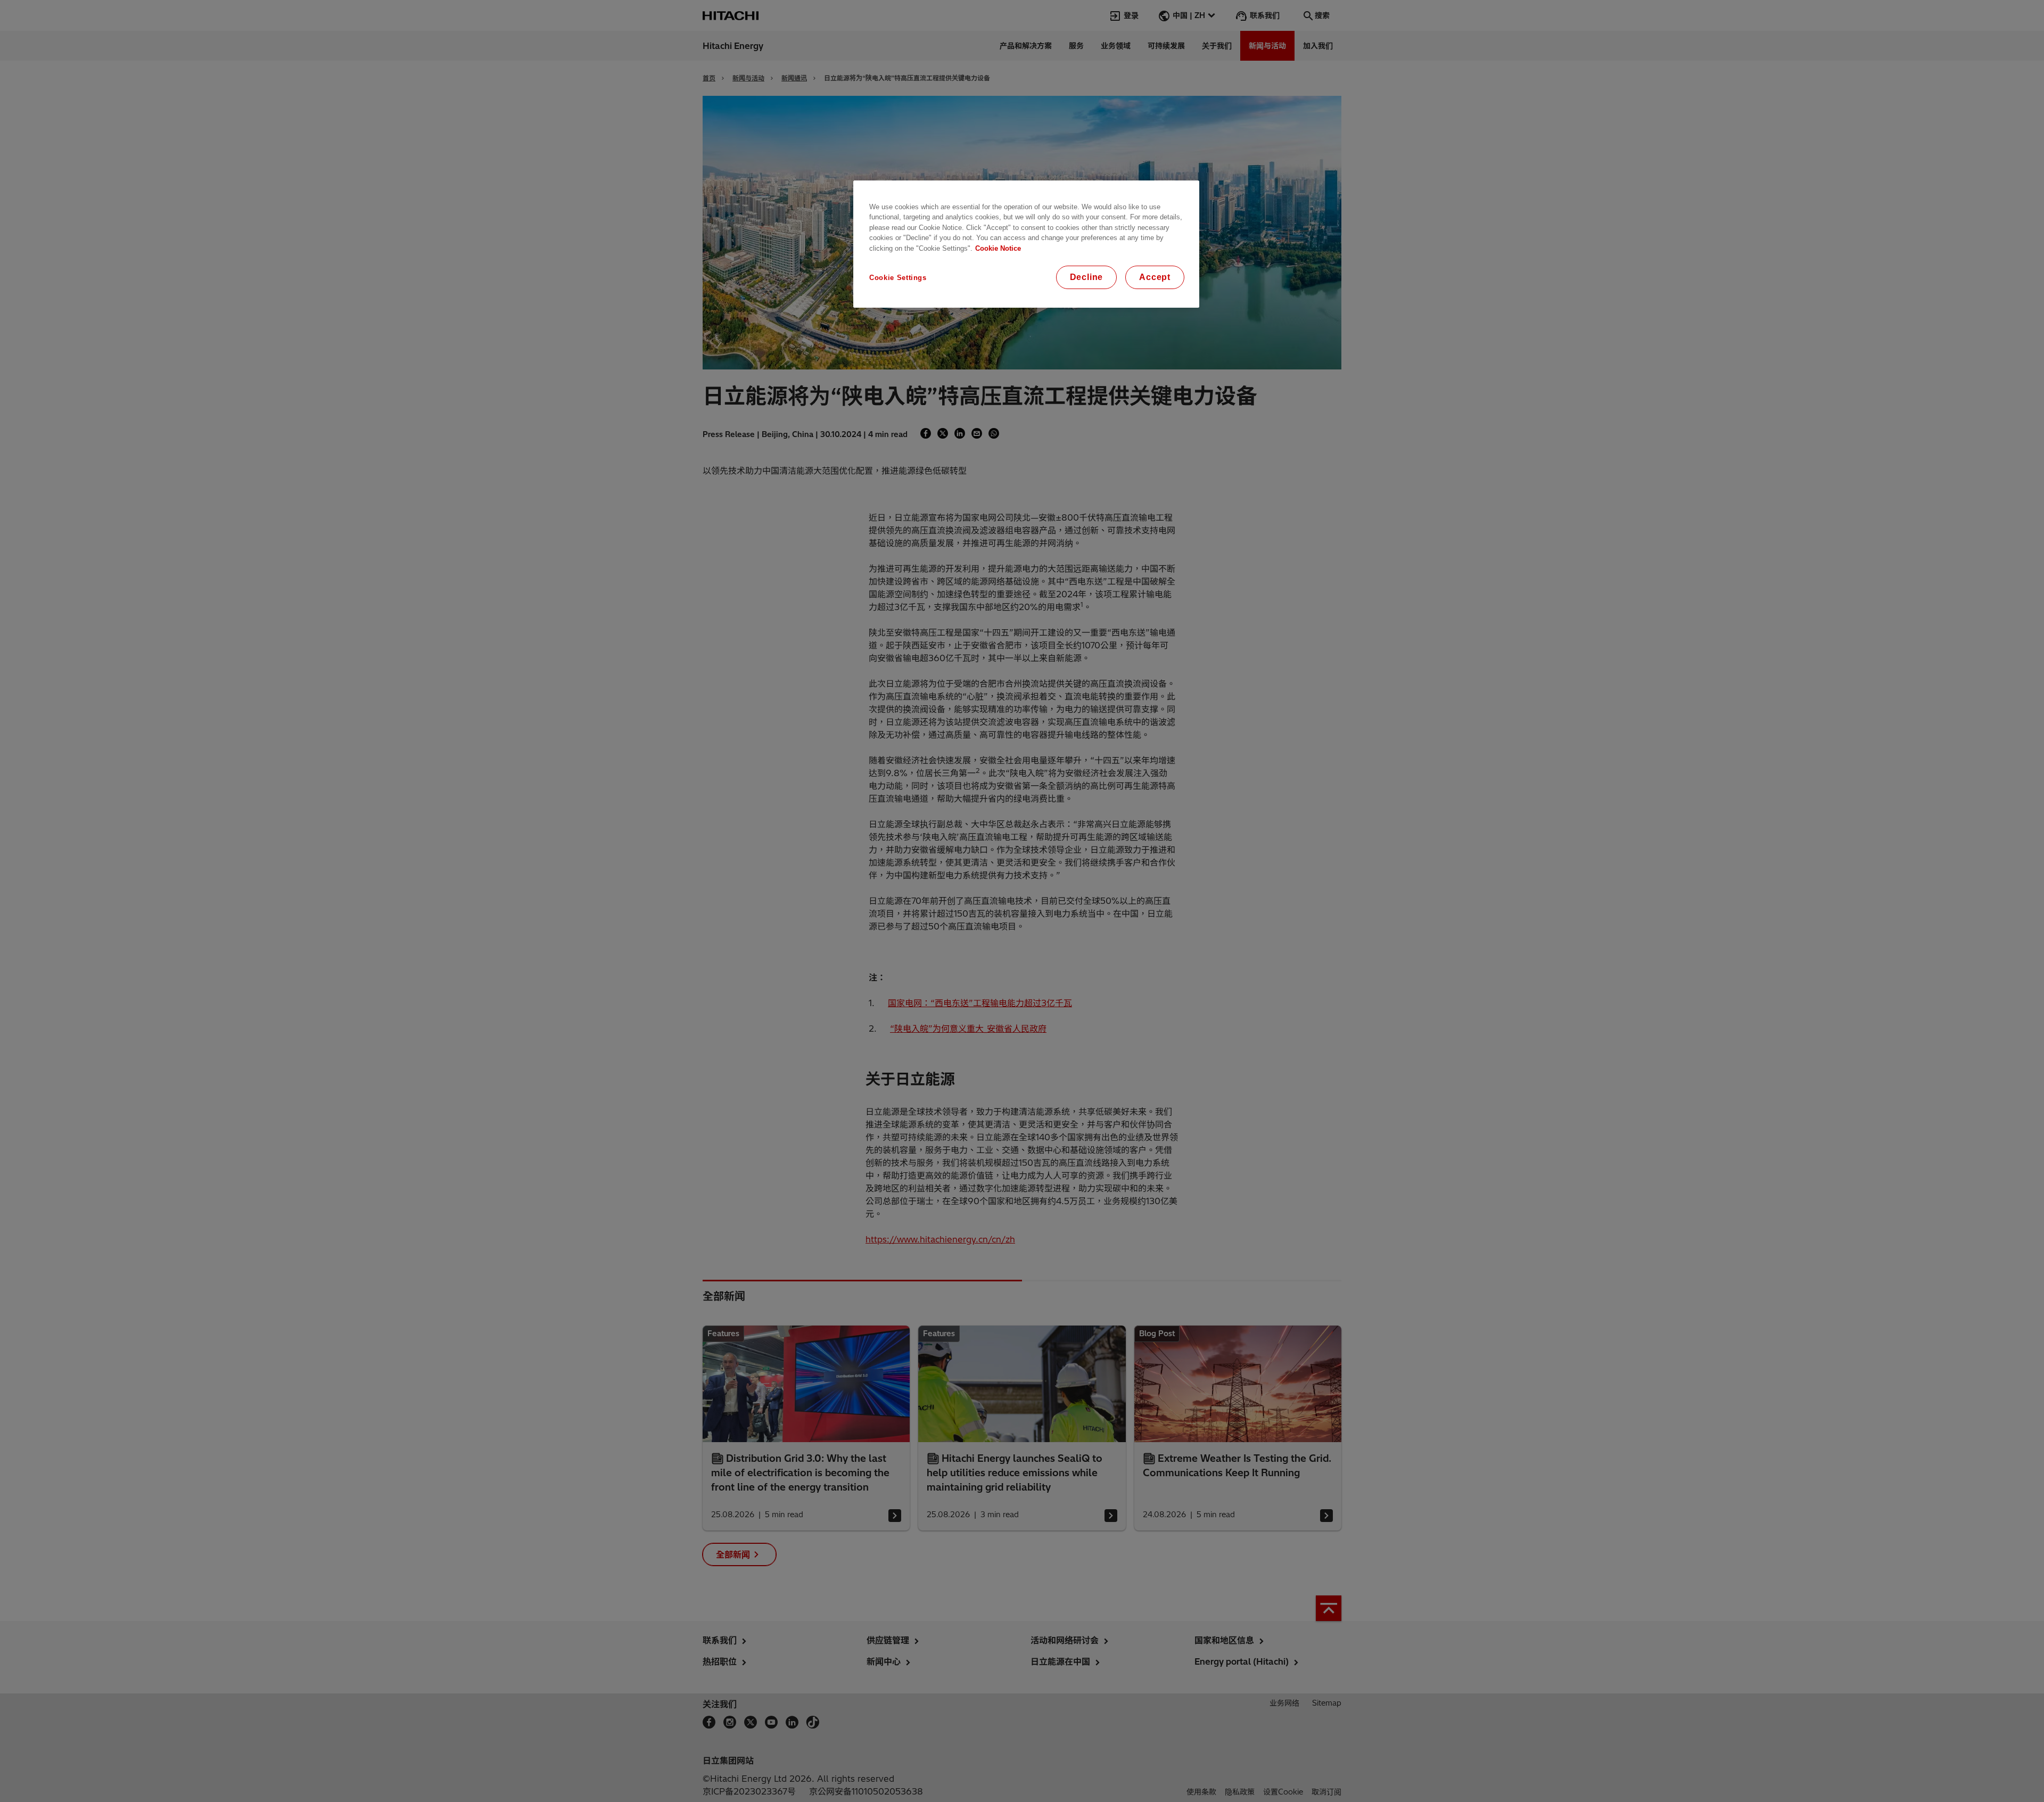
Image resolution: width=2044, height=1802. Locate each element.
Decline (1087, 277)
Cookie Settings (898, 278)
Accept (1155, 277)
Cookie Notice (998, 248)
